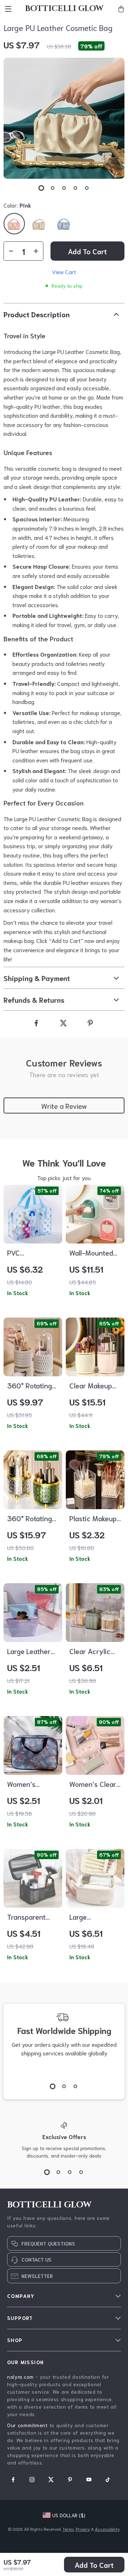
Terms (68, 2529)
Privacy (83, 2529)
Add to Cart (94, 2565)
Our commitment (27, 2425)
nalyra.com (20, 2377)
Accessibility (107, 2529)
